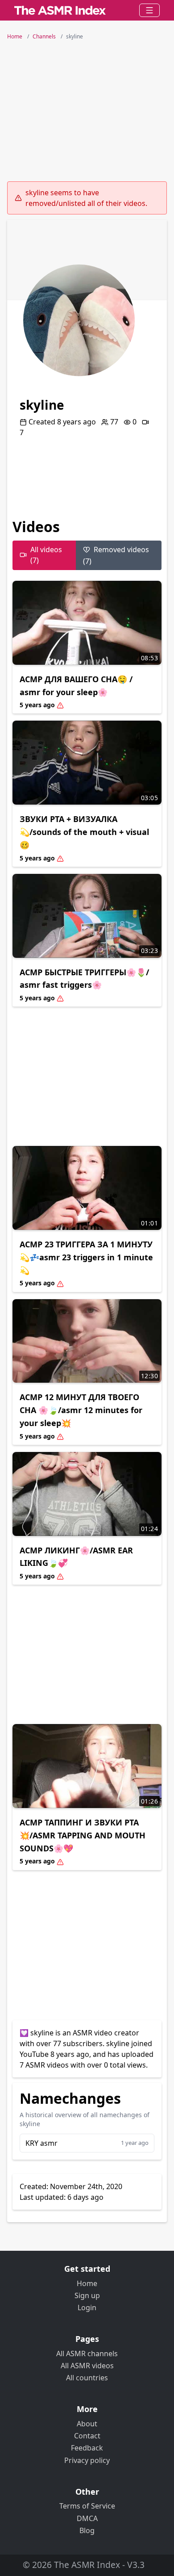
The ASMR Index (87, 2565)
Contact (87, 2436)
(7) (116, 555)
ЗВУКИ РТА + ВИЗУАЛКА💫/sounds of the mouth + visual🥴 (84, 832)
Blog (87, 2530)
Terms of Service (87, 2506)
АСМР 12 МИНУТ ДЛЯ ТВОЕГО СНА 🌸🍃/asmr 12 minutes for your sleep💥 (81, 1410)
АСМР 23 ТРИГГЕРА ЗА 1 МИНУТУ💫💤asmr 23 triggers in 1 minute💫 (86, 1257)
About (87, 2424)
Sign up (87, 2295)
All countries (87, 2378)
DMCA (87, 2518)
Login (87, 2307)
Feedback (87, 2448)
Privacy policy (87, 2460)
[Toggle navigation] (149, 10)
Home (87, 2283)
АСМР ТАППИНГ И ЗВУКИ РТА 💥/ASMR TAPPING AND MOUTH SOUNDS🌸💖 (83, 1835)
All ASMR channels (87, 2354)
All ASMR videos (87, 2366)
